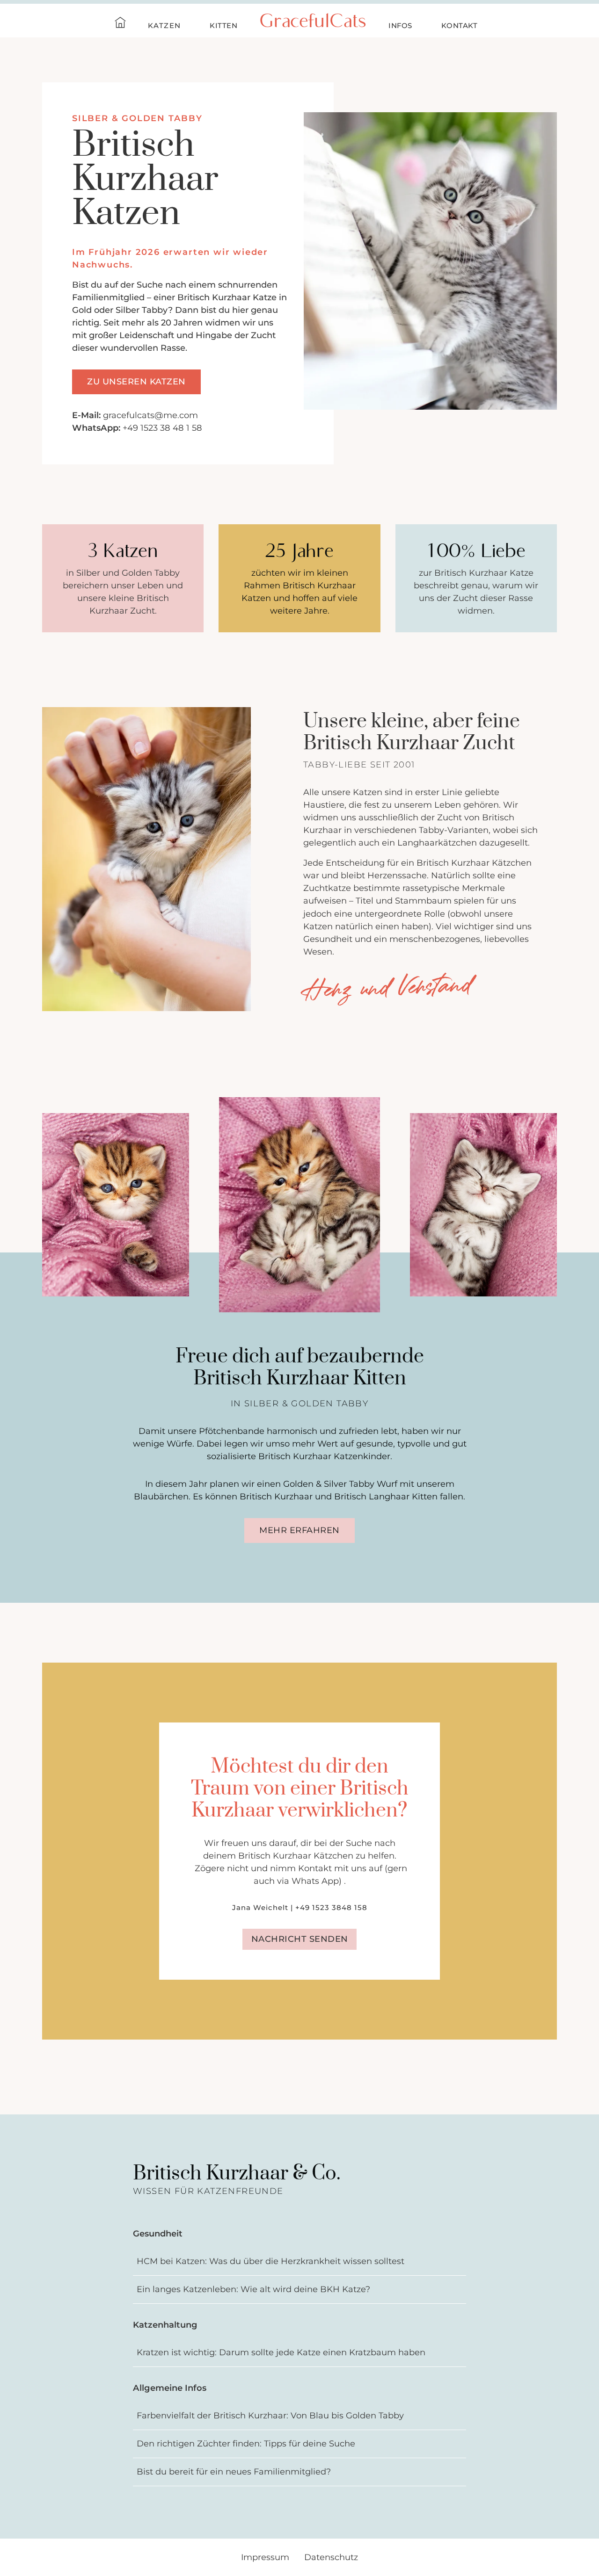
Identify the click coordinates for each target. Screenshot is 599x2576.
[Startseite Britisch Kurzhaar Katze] (120, 24)
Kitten (223, 26)
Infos (400, 26)
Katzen (164, 26)
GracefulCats (313, 23)
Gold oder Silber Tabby (120, 310)
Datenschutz (331, 2557)
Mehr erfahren (299, 1530)
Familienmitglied (108, 297)
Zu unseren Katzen (136, 382)
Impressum (265, 2557)
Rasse (173, 348)
